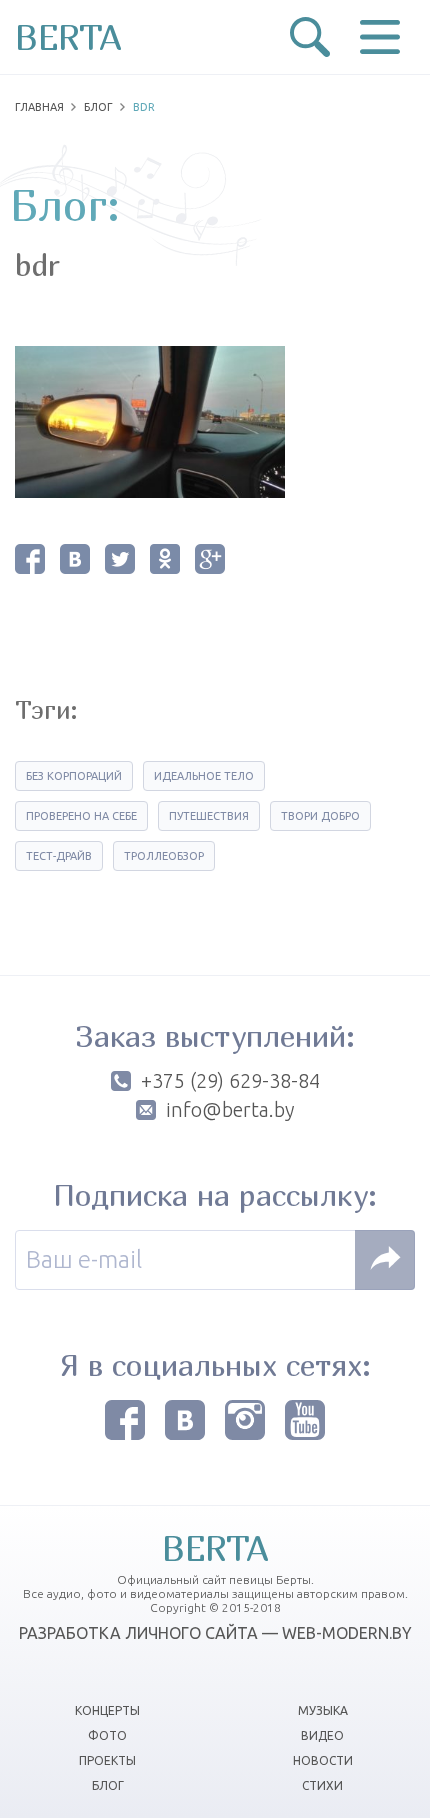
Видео (322, 1735)
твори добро (320, 816)
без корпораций (74, 776)
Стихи (322, 1785)
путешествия (209, 816)
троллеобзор (164, 856)
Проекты (107, 1760)
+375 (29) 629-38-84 (230, 1081)
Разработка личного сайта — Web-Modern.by (215, 1633)
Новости (323, 1760)
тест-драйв (59, 856)
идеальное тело (204, 776)
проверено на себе (81, 816)
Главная (39, 107)
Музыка (323, 1710)
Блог (98, 107)
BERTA (68, 37)
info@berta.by (230, 1110)
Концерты (107, 1710)
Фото (107, 1735)
